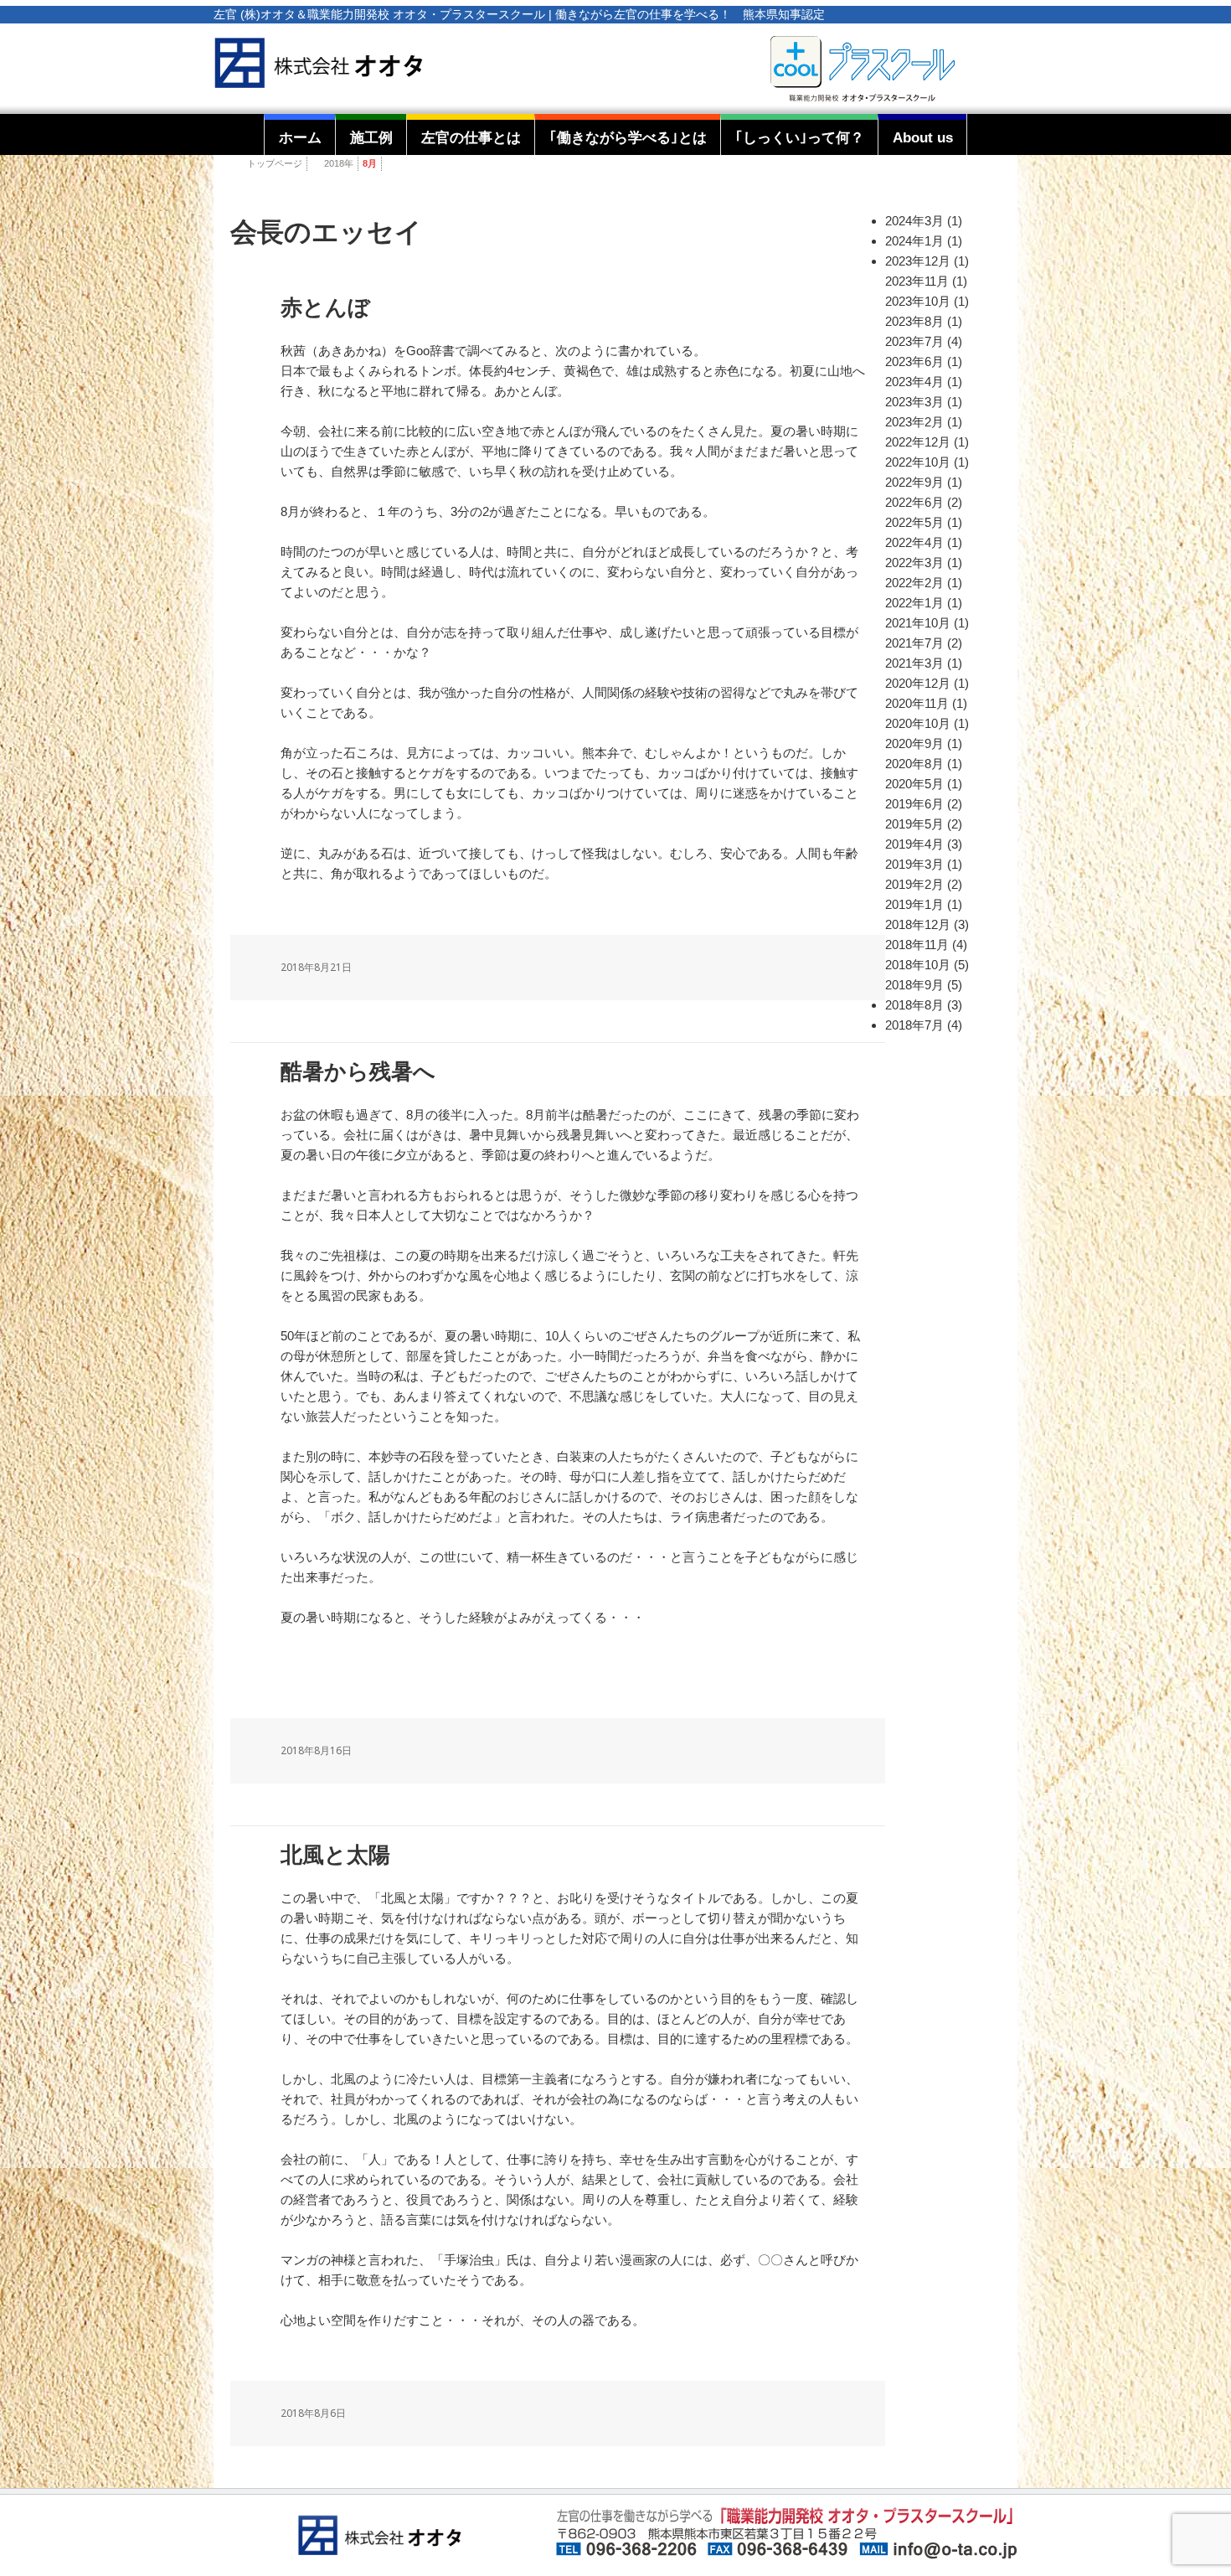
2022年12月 (918, 442)
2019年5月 (914, 824)
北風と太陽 (335, 1855)
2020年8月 (914, 764)
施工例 (371, 137)
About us (923, 137)
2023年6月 (914, 361)
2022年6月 (914, 502)
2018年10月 (918, 965)
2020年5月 (914, 784)
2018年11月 (917, 945)
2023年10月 (918, 301)
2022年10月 (918, 462)
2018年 (339, 163)
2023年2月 (914, 422)
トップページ (275, 163)
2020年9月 (914, 743)
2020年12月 (918, 683)
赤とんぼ (325, 308)
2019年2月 (914, 884)
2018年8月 (914, 1005)
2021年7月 (914, 643)
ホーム (300, 137)
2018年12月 (918, 924)
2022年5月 (914, 522)
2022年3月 (914, 563)
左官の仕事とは (471, 137)
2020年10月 (918, 723)
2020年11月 (917, 703)
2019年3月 (914, 864)
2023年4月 (914, 382)
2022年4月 (914, 542)
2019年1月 (914, 904)
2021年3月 (914, 663)
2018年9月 (914, 985)
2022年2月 (914, 583)
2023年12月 (918, 261)
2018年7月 (914, 1025)
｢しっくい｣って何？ (800, 137)
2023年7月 (914, 341)
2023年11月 (917, 281)
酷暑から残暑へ (358, 1072)
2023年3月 (914, 402)
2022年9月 (914, 482)
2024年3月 (914, 221)
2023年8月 (914, 321)
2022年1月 (914, 603)
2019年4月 (914, 844)
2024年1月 (914, 241)
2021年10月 (918, 623)
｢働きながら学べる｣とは (628, 137)
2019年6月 (914, 804)
